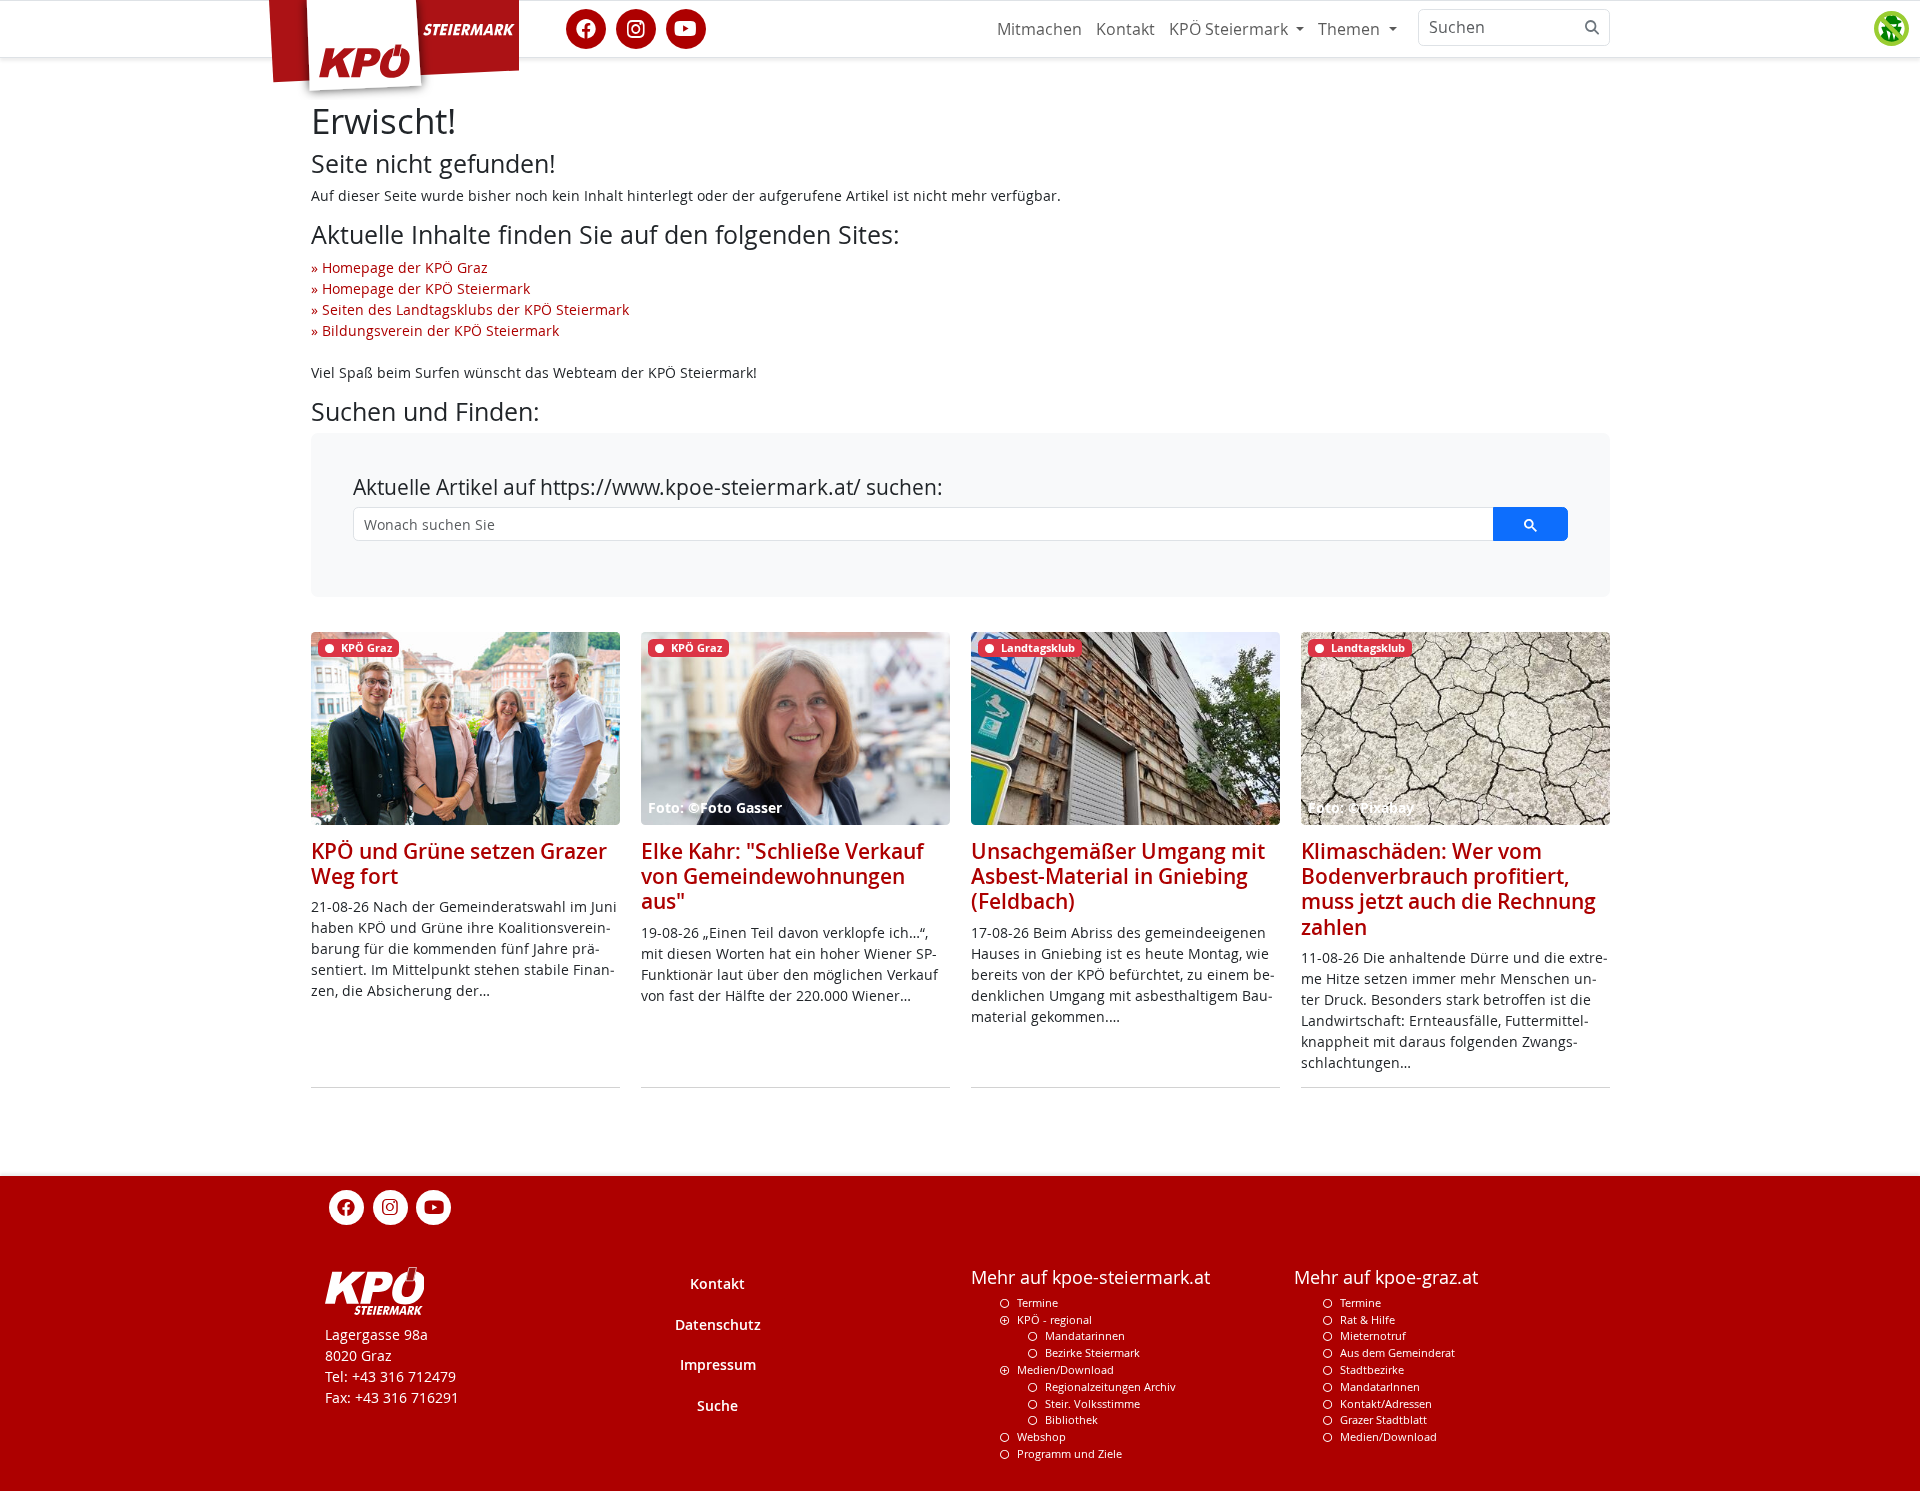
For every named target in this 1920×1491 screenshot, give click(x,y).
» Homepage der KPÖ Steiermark (420, 288)
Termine (1037, 1302)
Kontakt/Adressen (1386, 1403)
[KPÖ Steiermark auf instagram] (636, 27)
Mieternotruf (1373, 1335)
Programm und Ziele (1069, 1453)
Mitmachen (1039, 29)
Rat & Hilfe (1367, 1319)
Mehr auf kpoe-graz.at (1386, 1277)
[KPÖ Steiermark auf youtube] (686, 27)
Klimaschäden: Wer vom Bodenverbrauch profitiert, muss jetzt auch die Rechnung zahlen (1448, 889)
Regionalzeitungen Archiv (1110, 1386)
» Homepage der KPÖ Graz (399, 267)
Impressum (718, 1364)
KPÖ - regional (1054, 1319)
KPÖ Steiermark (1230, 29)
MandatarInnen (1380, 1386)
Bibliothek (1071, 1419)
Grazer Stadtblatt (1383, 1419)
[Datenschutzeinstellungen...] (1891, 29)
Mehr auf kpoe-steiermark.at (1090, 1277)
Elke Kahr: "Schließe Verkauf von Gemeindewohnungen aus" (782, 876)
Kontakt (1125, 29)
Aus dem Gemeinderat (1397, 1352)
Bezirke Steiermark (1092, 1352)
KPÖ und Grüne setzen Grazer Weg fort (459, 863)
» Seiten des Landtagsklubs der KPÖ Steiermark (470, 309)
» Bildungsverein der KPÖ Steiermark (435, 330)
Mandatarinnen (1085, 1335)
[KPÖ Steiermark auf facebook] (586, 27)
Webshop (1041, 1436)
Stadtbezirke (1372, 1369)
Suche (717, 1405)
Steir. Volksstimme (1092, 1403)
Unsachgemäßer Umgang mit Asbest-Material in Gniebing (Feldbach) (1118, 876)
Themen (1351, 29)
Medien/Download (1065, 1369)
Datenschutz (718, 1324)
